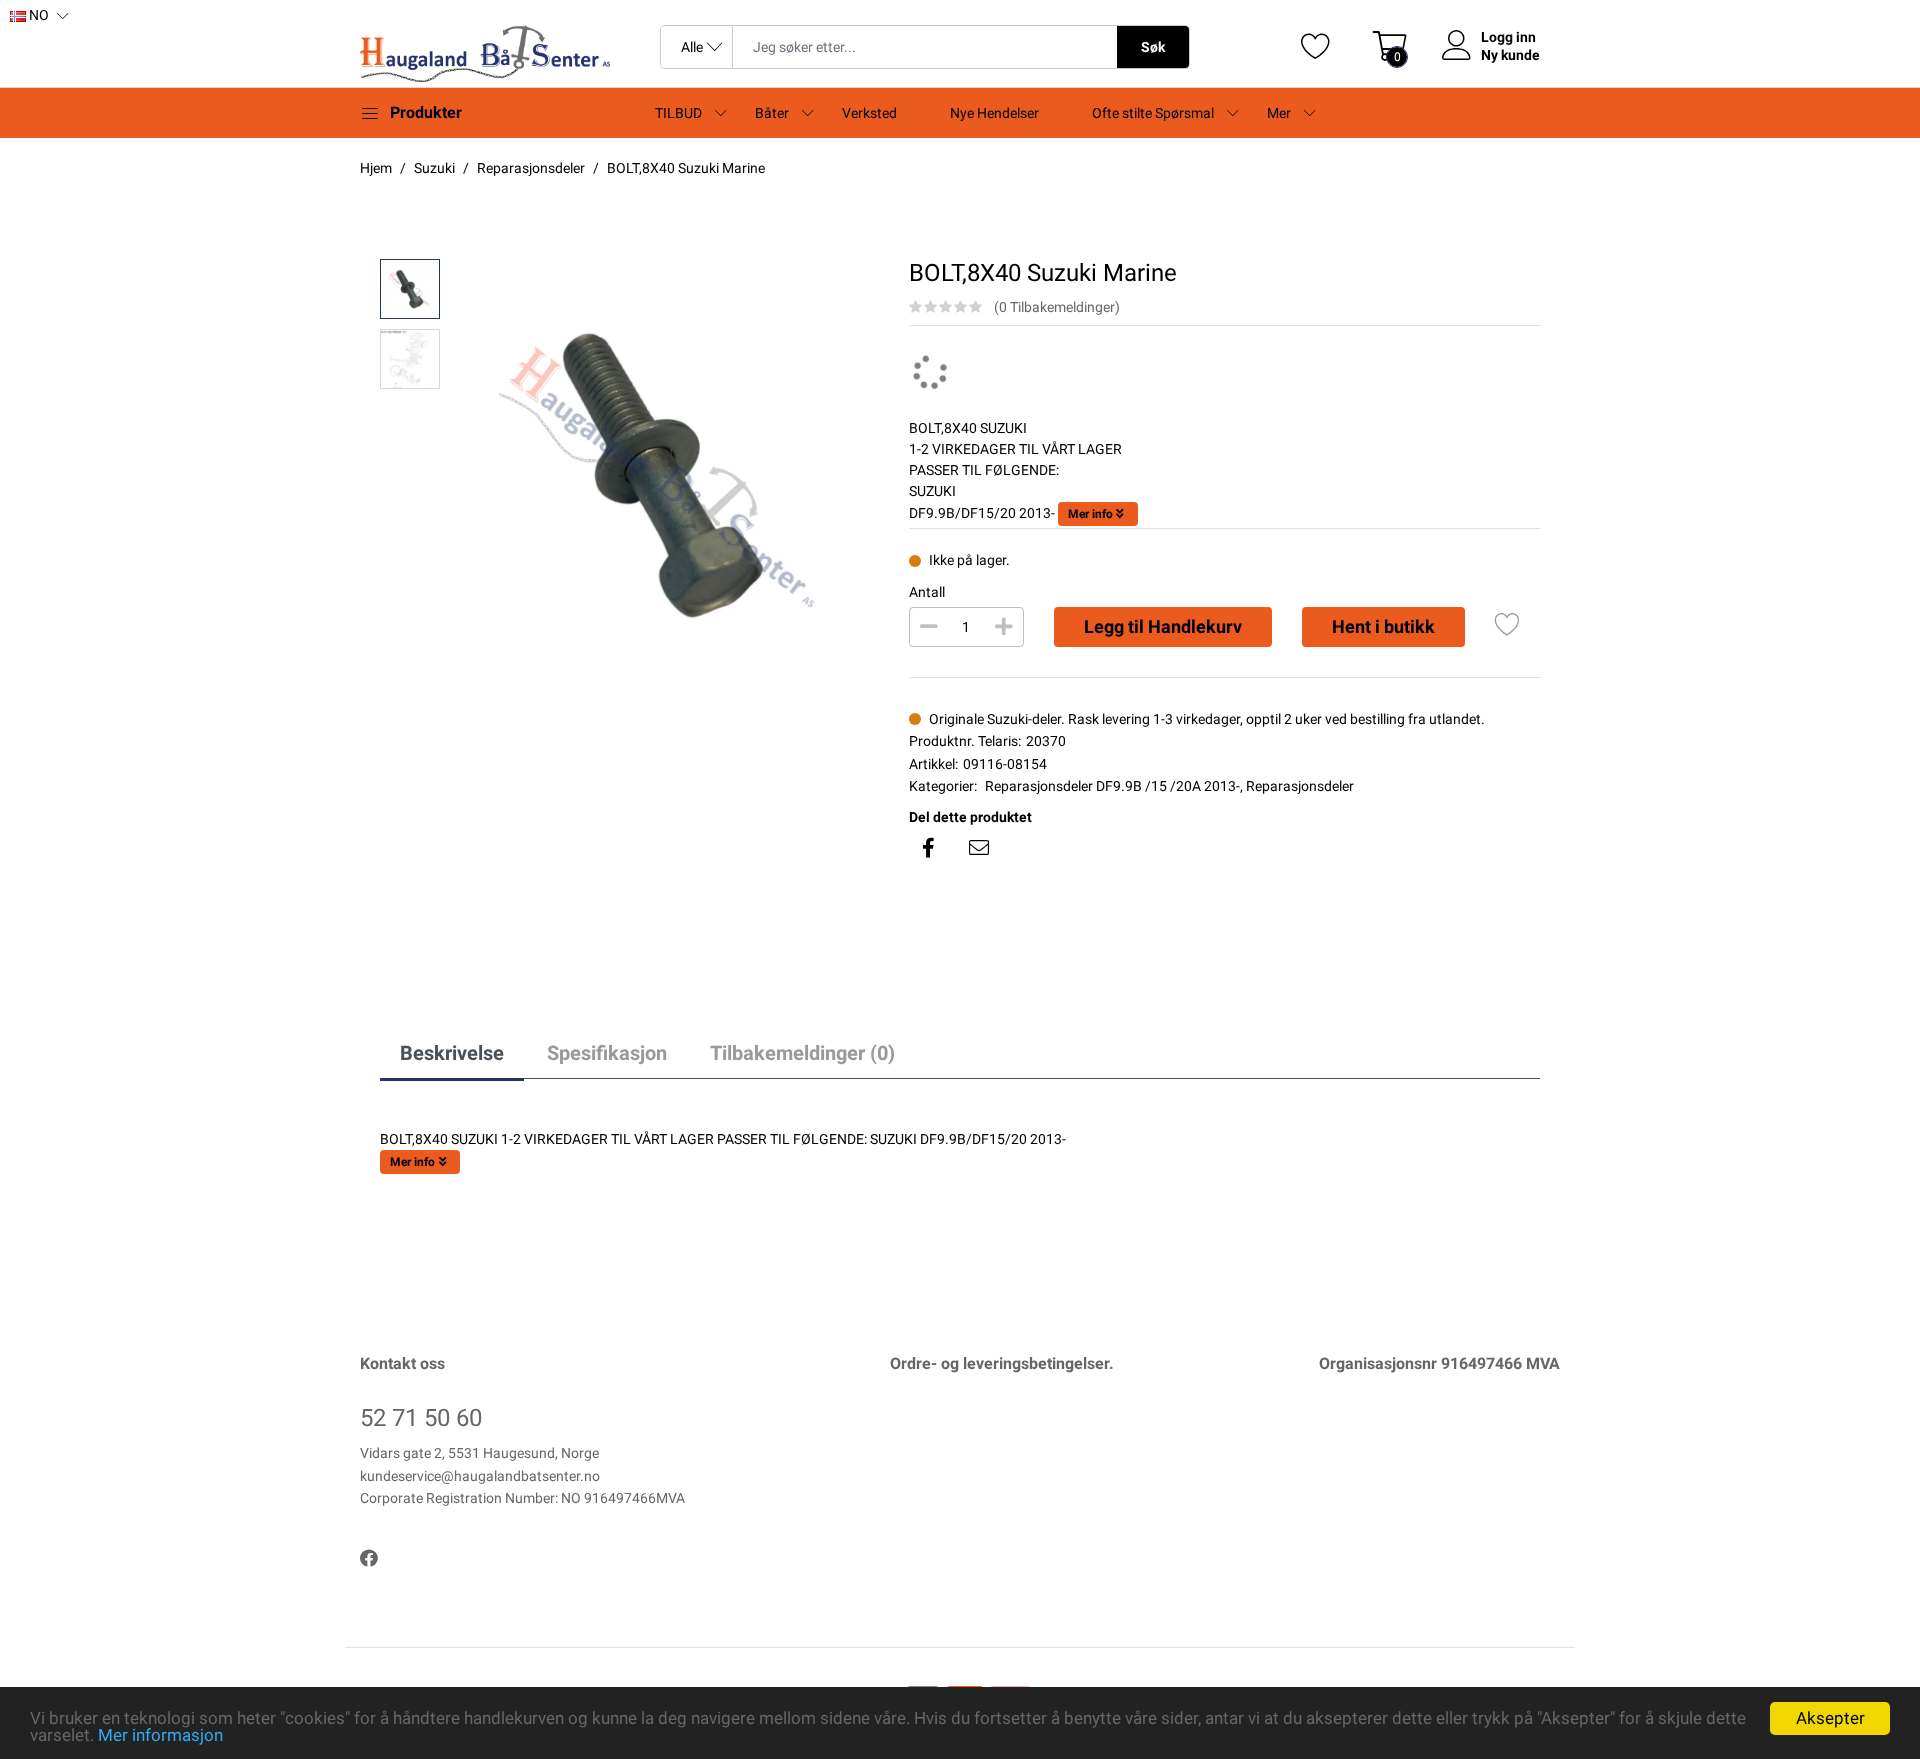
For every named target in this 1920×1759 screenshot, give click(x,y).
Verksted (869, 113)
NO (37, 15)
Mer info (1090, 514)
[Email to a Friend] (979, 848)
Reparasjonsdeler (1300, 786)
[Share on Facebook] (929, 848)
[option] (664, 473)
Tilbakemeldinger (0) (802, 1053)
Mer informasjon (160, 1735)
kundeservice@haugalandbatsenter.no (480, 1476)
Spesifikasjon (607, 1053)
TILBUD (678, 113)
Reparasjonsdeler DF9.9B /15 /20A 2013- (1112, 786)
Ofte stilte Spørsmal (1153, 113)
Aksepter (1830, 1718)
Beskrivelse (452, 1053)
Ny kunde (1510, 55)
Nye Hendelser (994, 113)
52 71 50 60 (421, 1418)
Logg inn (1508, 37)
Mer (1279, 113)
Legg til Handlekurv (1163, 626)
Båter (772, 113)
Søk (1153, 47)
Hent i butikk (1383, 626)
